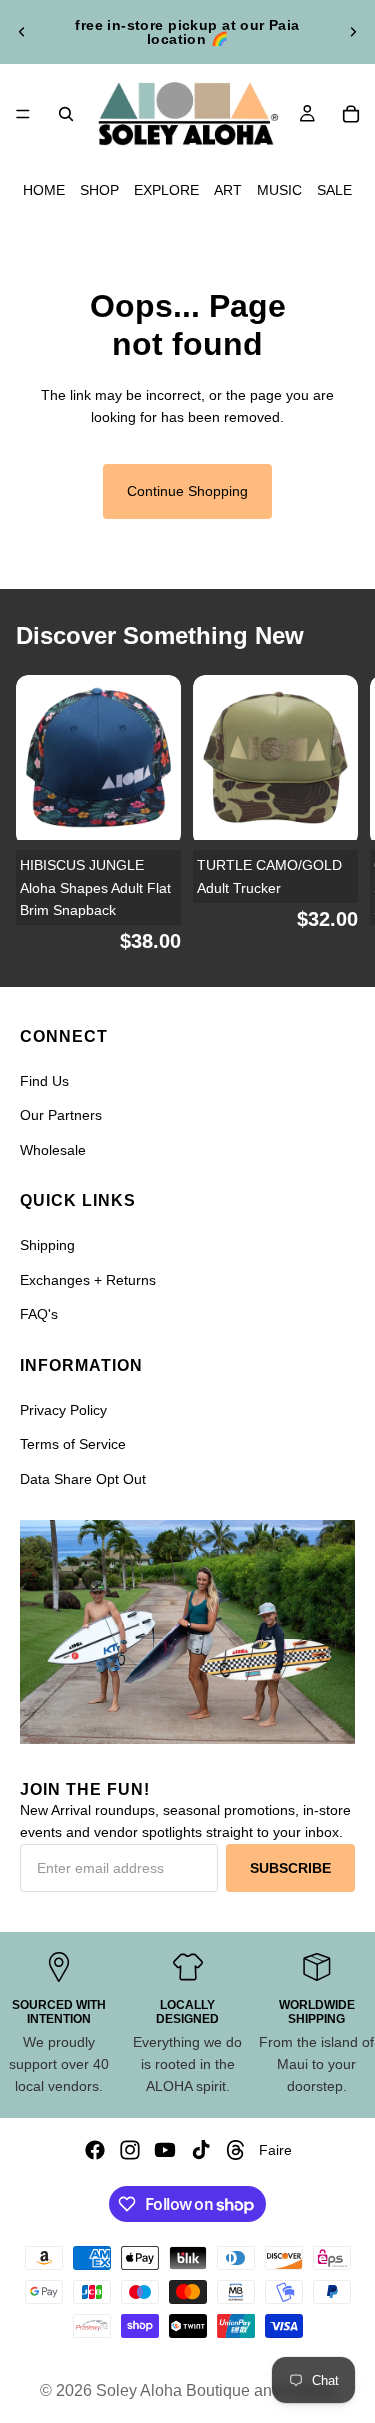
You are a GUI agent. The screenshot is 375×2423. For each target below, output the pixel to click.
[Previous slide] (22, 32)
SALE (334, 190)
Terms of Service (73, 1444)
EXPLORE (166, 190)
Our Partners (61, 1115)
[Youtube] (165, 2150)
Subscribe (290, 1868)
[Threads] (236, 2150)
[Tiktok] (201, 2150)
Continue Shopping (187, 491)
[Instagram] (130, 2150)
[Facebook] (95, 2150)
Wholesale (53, 1150)
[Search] (66, 114)
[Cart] (351, 114)
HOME (44, 190)
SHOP (99, 190)
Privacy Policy (63, 1410)
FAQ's (39, 1314)
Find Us (44, 1081)
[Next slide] (353, 32)
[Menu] (23, 114)
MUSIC (279, 190)
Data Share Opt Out (83, 1479)
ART (228, 190)
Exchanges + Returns (88, 1280)
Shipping (47, 1245)
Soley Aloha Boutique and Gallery (216, 2390)
